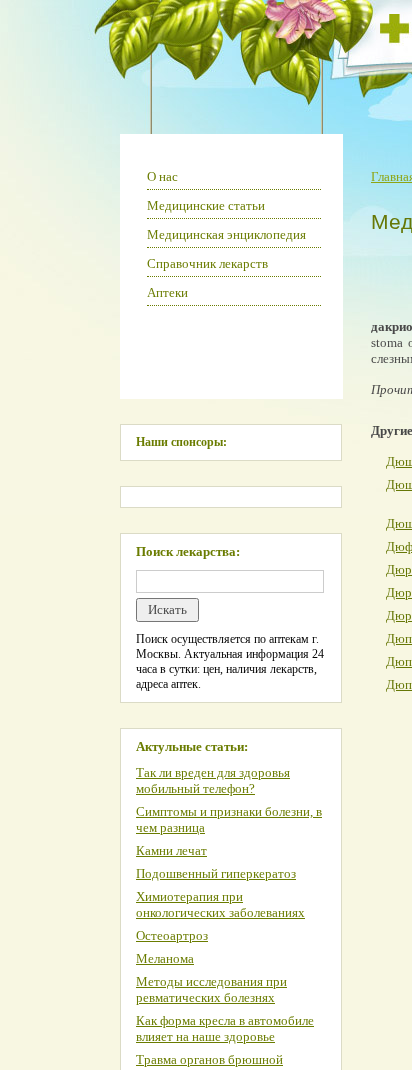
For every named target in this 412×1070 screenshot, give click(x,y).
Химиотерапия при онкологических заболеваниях (220, 904)
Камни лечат (171, 850)
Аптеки (167, 292)
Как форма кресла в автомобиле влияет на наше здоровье (225, 1028)
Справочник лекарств (207, 263)
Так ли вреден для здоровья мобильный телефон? (213, 780)
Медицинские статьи (206, 205)
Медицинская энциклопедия (226, 234)
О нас (162, 176)
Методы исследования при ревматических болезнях (211, 989)
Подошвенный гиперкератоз (216, 873)
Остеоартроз (172, 935)
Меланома (165, 958)
